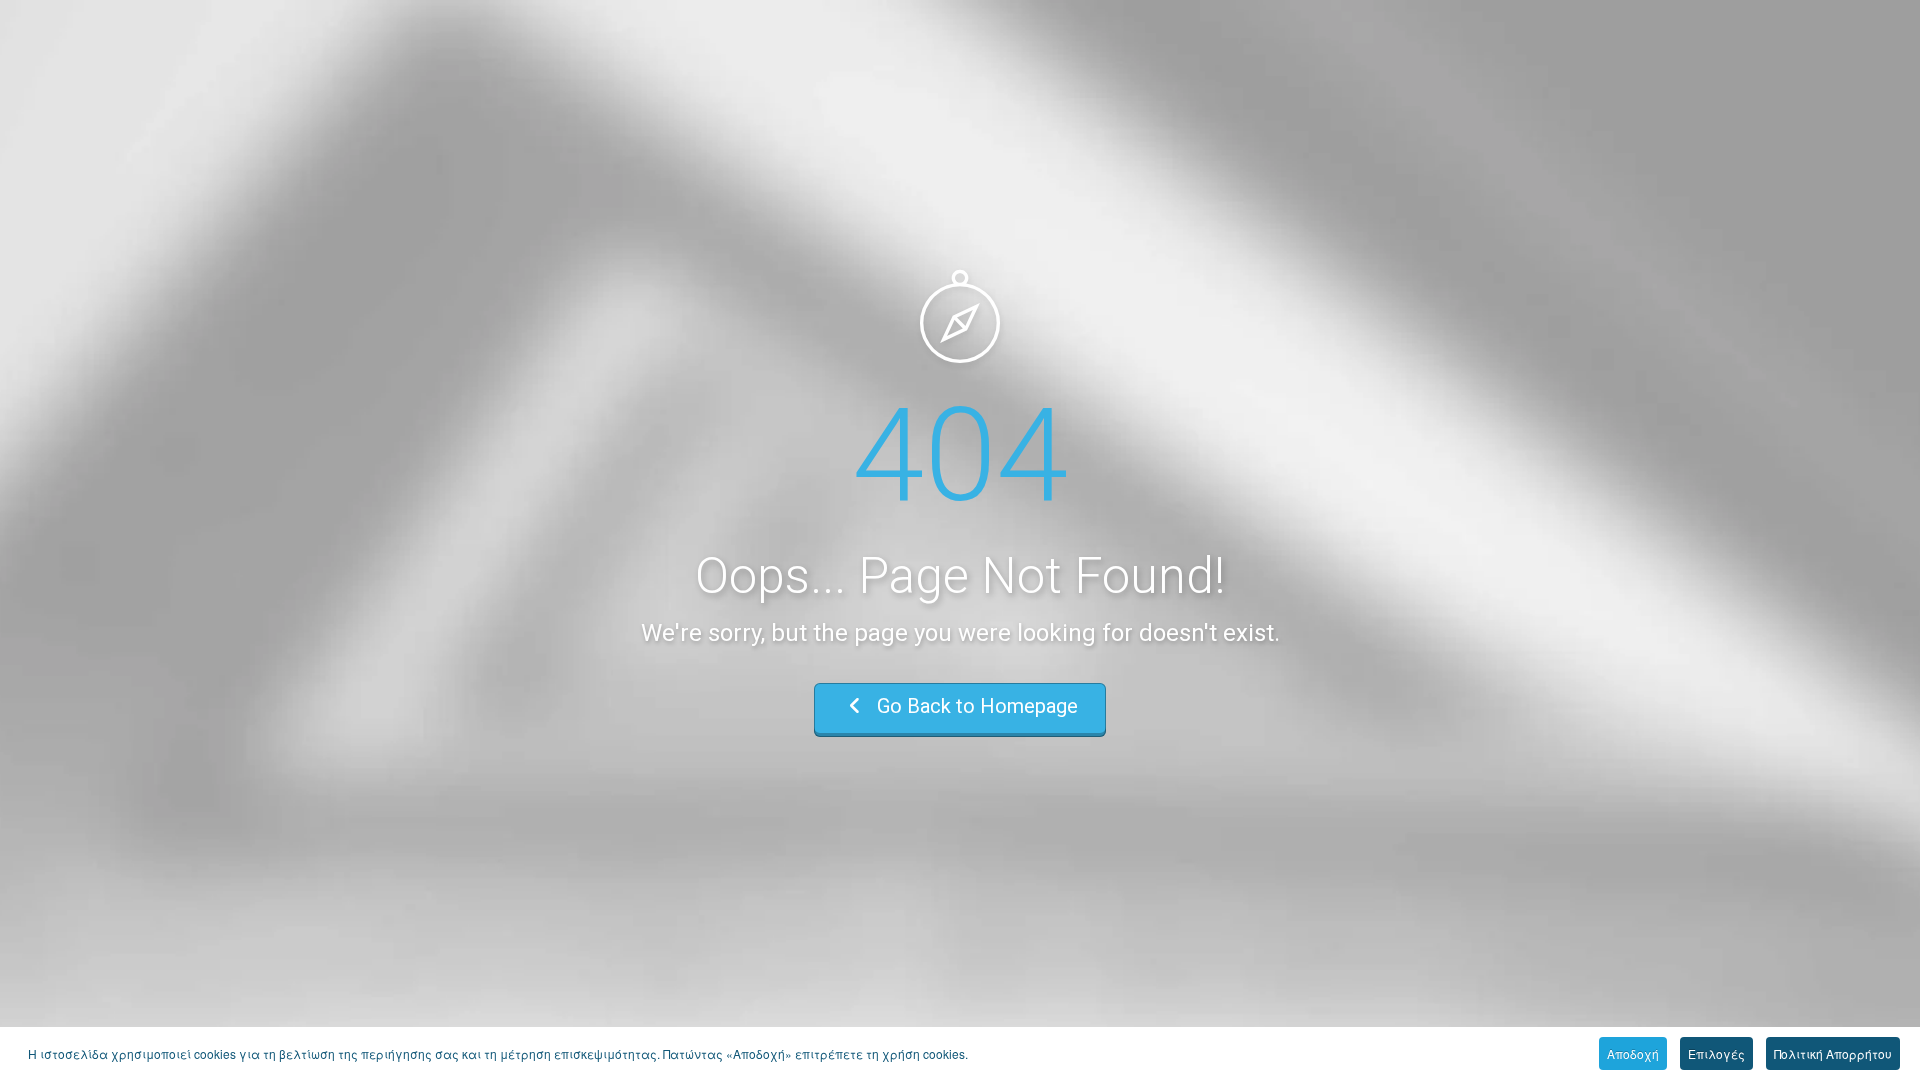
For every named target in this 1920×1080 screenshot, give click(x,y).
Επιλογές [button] (1716, 1053)
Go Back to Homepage (975, 706)
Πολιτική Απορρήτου (1833, 1053)
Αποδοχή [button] (1633, 1053)
